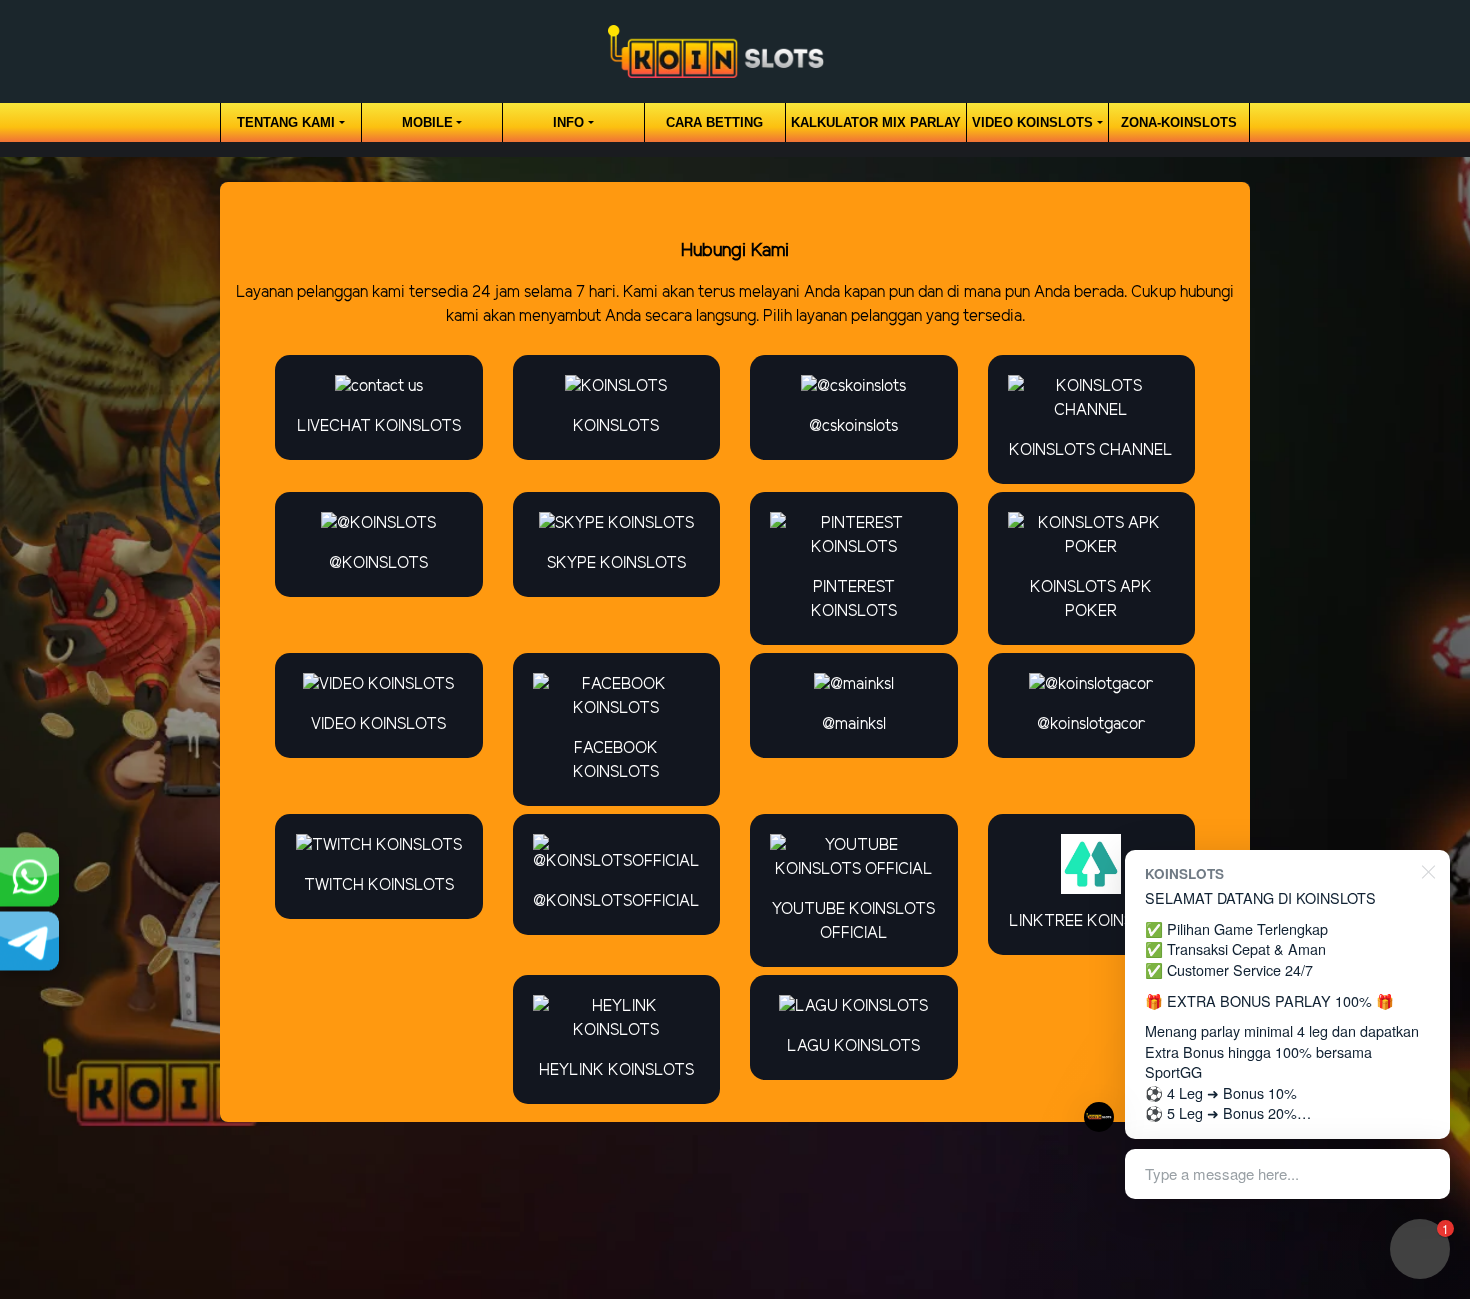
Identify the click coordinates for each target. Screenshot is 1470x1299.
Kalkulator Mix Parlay (876, 122)
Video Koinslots (1032, 122)
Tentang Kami (286, 122)
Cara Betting (714, 122)
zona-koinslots (1179, 122)
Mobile (427, 122)
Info (568, 122)
